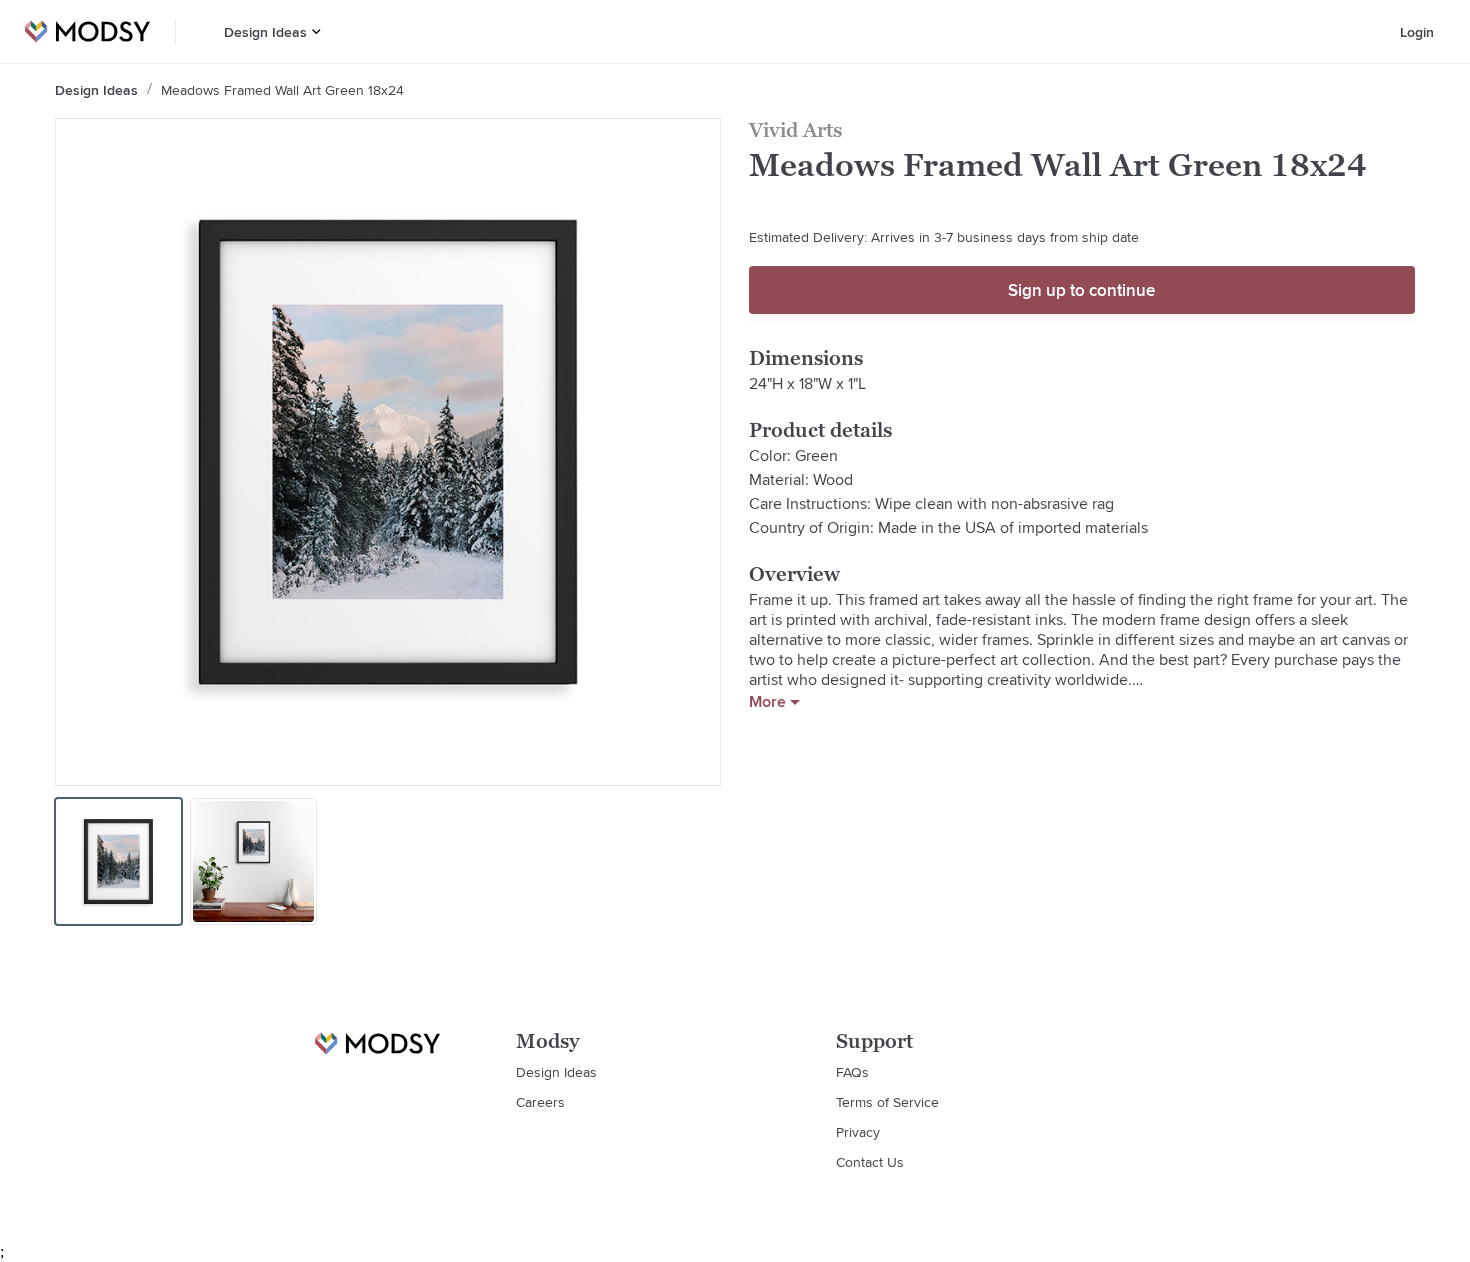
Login (1417, 32)
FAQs (852, 1072)
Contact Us (870, 1162)
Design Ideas (265, 32)
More (767, 702)
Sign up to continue (1081, 290)
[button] (316, 31)
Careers (540, 1102)
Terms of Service (887, 1102)
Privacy (858, 1132)
